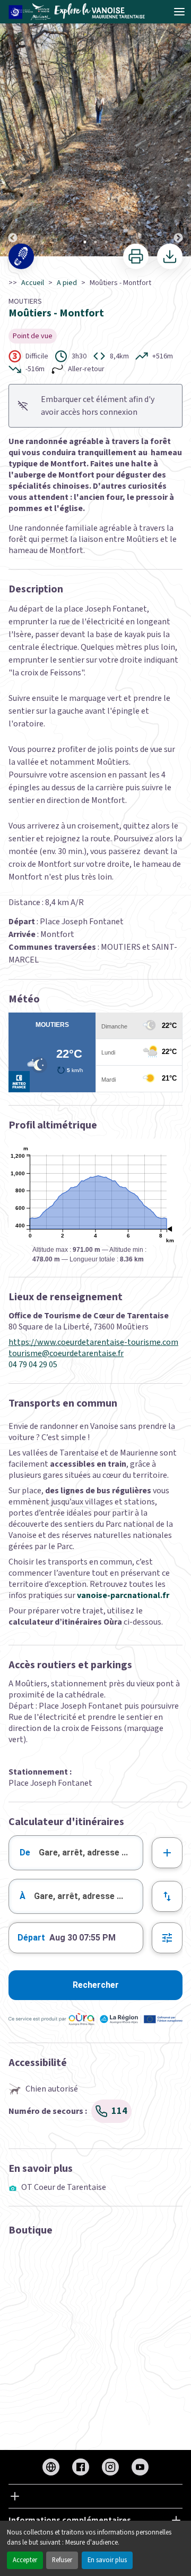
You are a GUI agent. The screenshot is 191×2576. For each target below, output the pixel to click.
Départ (31, 1938)
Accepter (25, 2560)
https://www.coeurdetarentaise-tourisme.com (93, 1343)
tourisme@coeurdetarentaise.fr (66, 1354)
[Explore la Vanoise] (80, 12)
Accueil (33, 283)
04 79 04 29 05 (33, 1365)
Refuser (62, 2560)
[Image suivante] (178, 129)
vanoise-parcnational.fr (123, 1595)
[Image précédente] (13, 129)
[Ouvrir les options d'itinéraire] (167, 1938)
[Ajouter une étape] (167, 1853)
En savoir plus (107, 2560)
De (25, 1852)
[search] (91, 1853)
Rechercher (96, 1985)
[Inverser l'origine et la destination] (167, 1896)
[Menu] (179, 12)
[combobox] (76, 1853)
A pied (67, 283)
